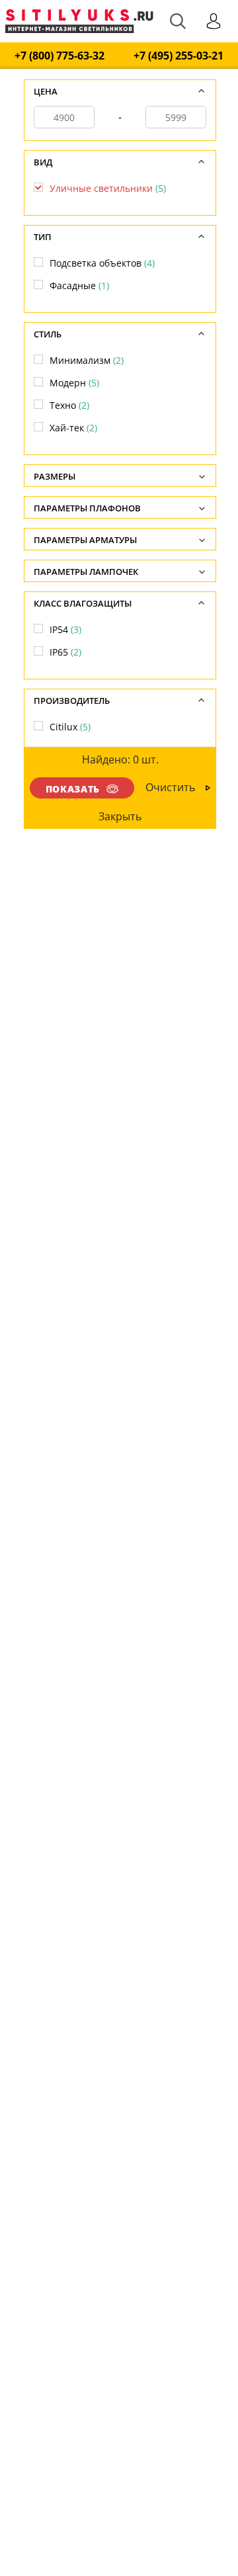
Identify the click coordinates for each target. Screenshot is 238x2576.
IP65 (65, 652)
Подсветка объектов (102, 263)
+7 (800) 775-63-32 (59, 56)
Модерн (74, 383)
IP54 (65, 629)
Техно (69, 405)
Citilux (70, 727)
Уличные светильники (108, 188)
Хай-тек (73, 428)
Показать (73, 789)
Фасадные (79, 285)
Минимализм (87, 360)
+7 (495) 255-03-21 (178, 56)
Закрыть (121, 816)
